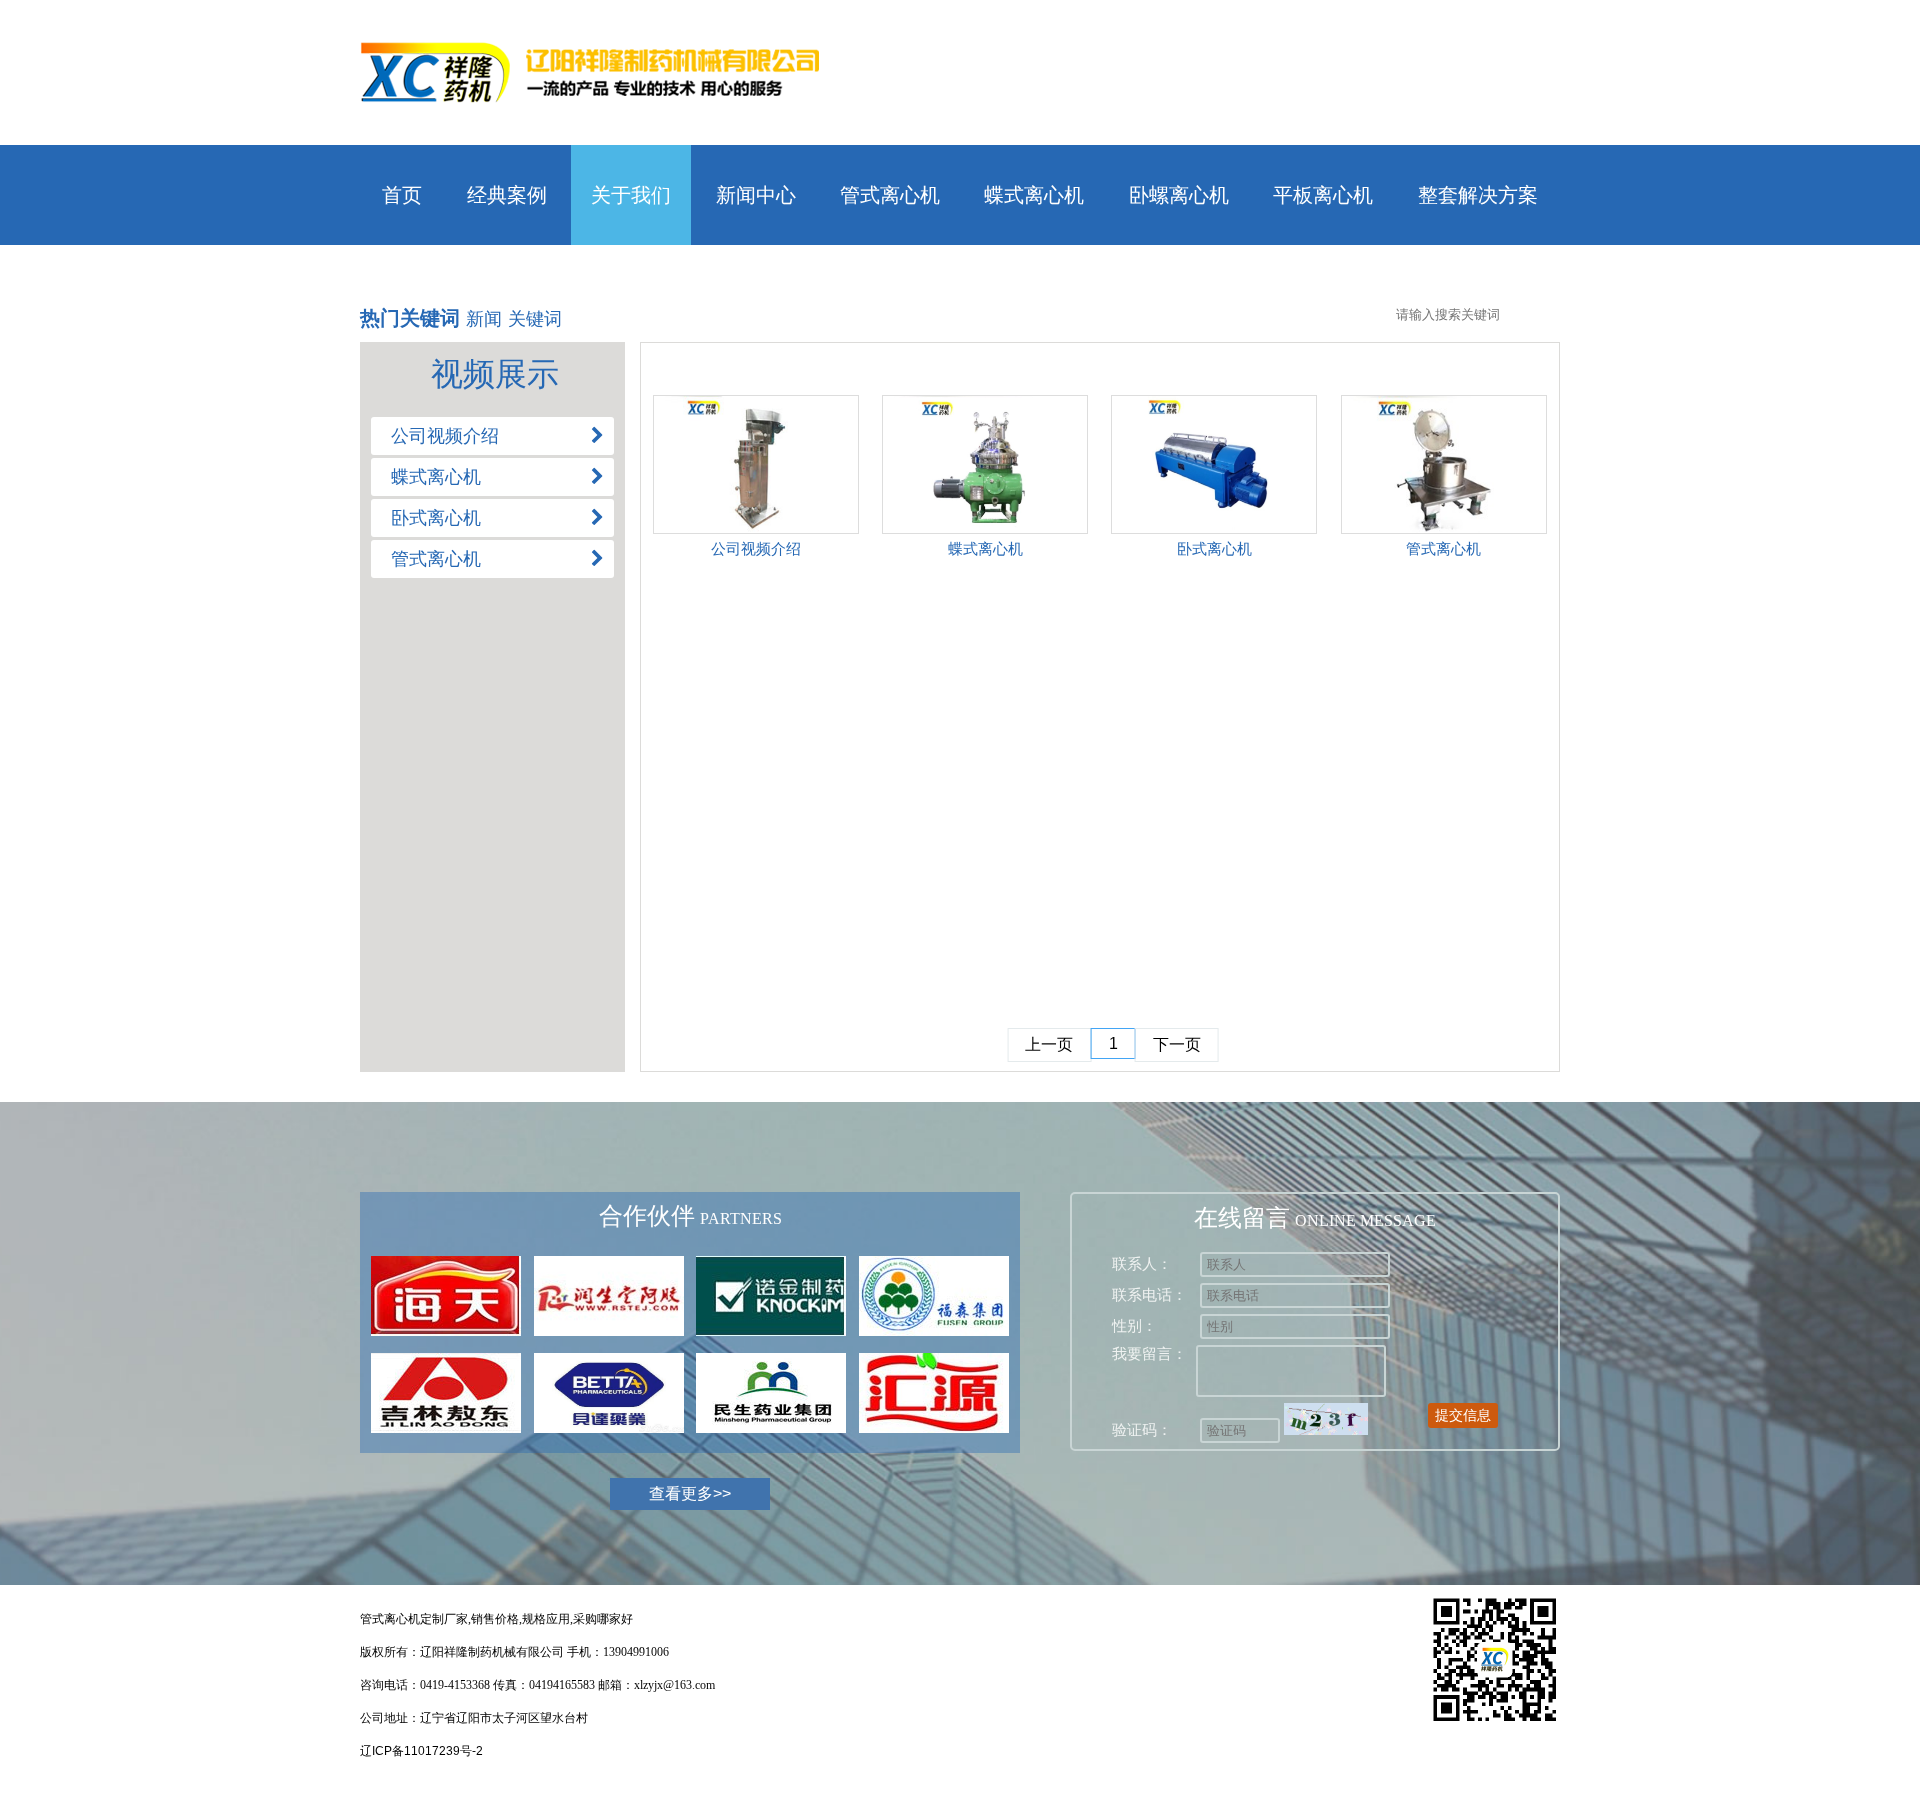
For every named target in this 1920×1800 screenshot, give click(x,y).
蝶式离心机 (1034, 195)
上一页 (1049, 1044)
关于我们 (631, 195)
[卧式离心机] (1214, 464)
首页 (402, 195)
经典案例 (507, 195)
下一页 (1177, 1044)
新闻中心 (756, 195)
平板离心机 (1323, 195)
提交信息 (1463, 1415)
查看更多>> (690, 1493)
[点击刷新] (1326, 1419)
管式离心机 (890, 195)
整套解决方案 (1478, 195)
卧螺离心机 (1179, 195)
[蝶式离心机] (985, 464)
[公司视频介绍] (756, 464)
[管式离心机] (1444, 464)
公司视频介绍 (756, 548)
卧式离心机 (1214, 548)
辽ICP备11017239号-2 (421, 1751)
